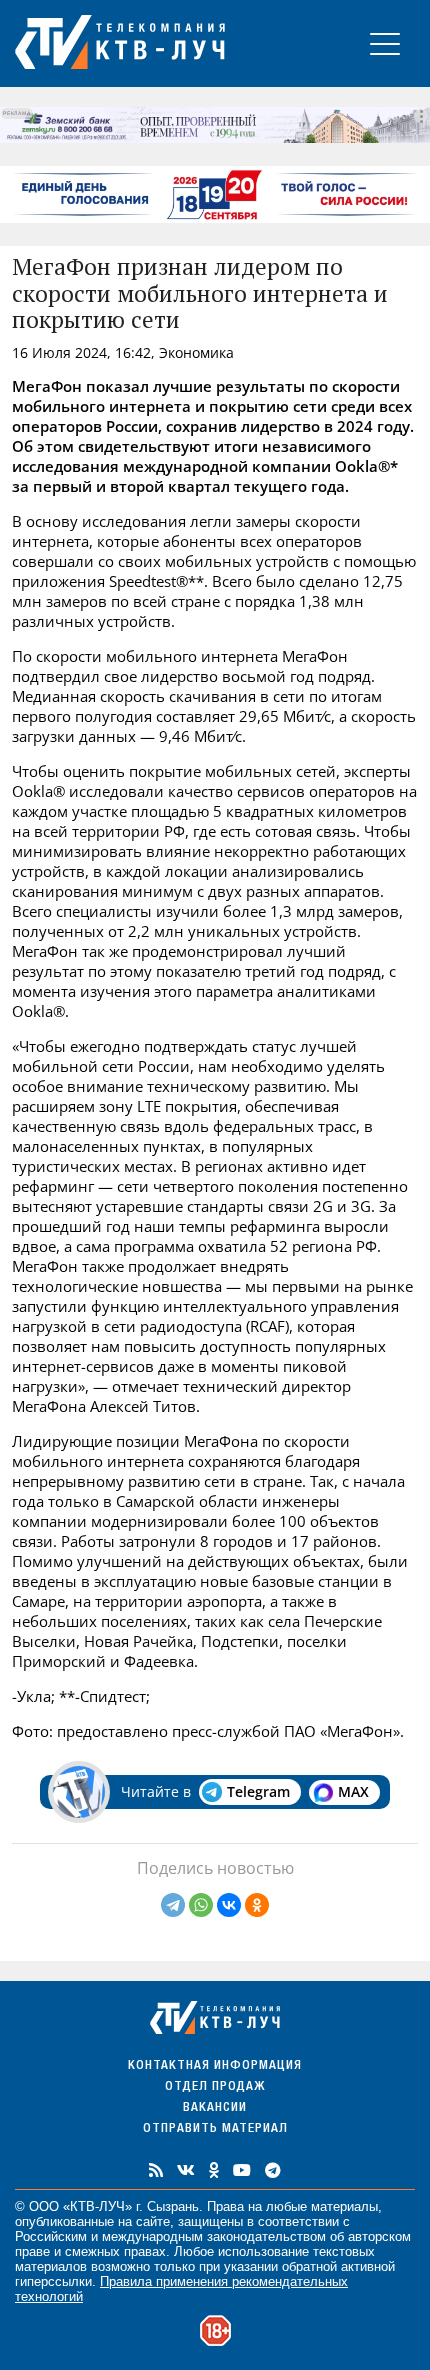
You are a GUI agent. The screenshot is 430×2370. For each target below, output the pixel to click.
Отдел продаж (215, 2087)
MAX (353, 1791)
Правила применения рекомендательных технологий (181, 2289)
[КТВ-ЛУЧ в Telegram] (273, 2170)
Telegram (258, 1791)
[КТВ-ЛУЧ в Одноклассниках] (214, 2170)
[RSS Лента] (156, 2170)
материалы (344, 2206)
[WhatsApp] (201, 1905)
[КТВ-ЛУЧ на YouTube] (242, 2170)
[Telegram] (173, 1905)
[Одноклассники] (257, 1905)
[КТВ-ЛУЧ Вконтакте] (186, 2170)
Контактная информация (215, 2066)
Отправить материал (215, 2129)
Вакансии (215, 2108)
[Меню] (385, 43)
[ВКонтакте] (229, 1905)
